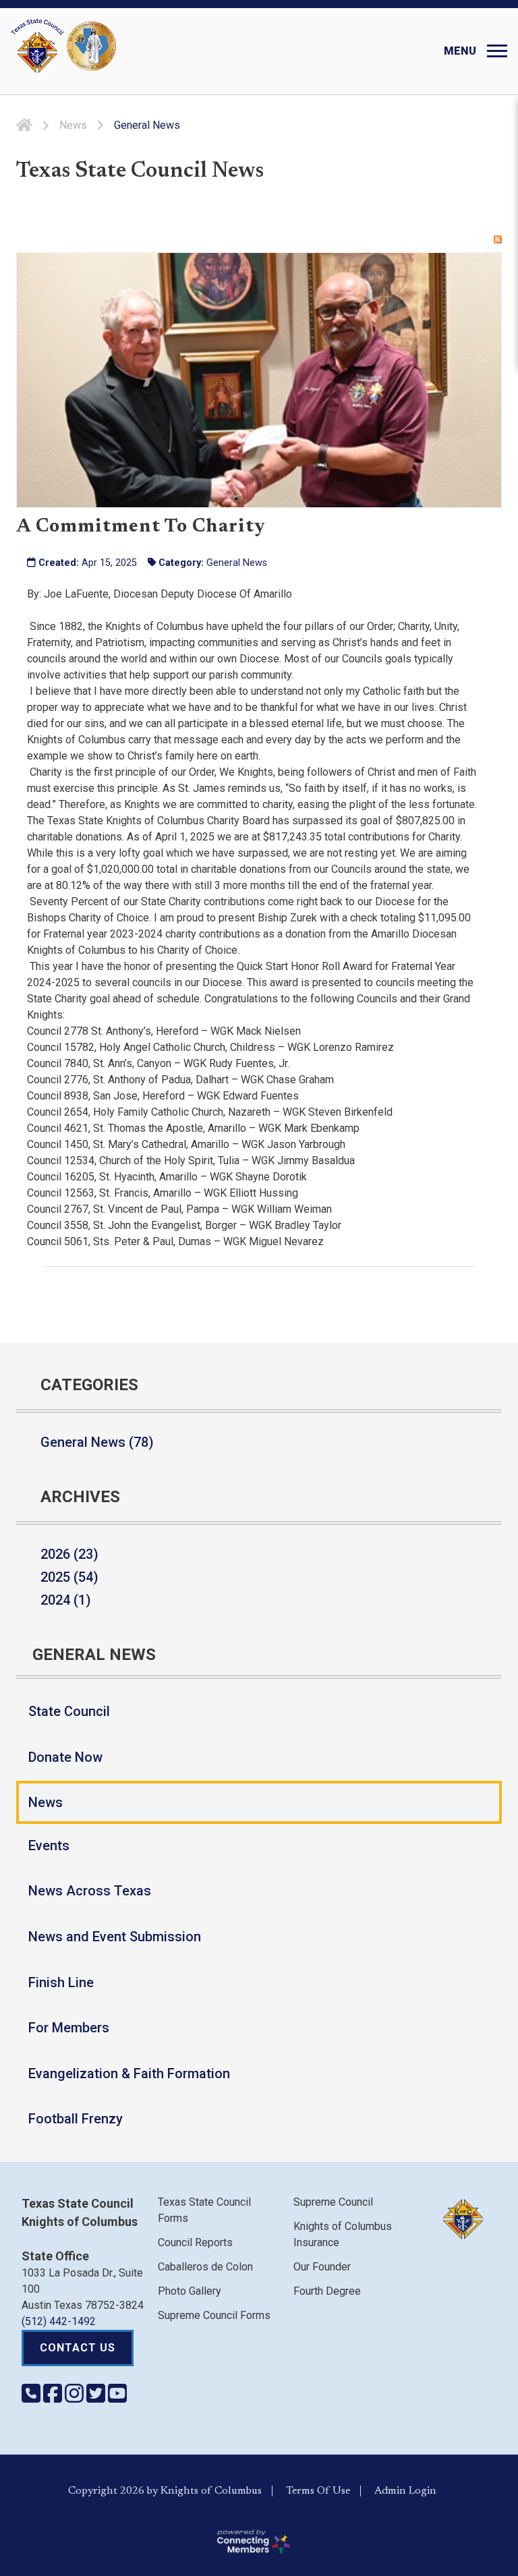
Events (49, 1845)
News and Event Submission (115, 1937)
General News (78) (97, 1442)
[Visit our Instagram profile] (76, 2398)
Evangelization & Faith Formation (129, 2073)
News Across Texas (90, 1891)
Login (423, 2491)
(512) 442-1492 (59, 2321)
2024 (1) (66, 1600)
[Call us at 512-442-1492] (32, 2398)
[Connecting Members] (252, 2542)
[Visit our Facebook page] (54, 2398)
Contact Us (78, 2348)
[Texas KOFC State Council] (63, 46)
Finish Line (61, 1982)
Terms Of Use (318, 2491)
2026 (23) (69, 1554)
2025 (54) (69, 1577)
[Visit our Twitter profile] (97, 2398)
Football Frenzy (76, 2119)
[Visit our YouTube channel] (117, 2398)
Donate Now (65, 1757)
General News (237, 563)
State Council (69, 1711)
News (46, 1802)
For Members (69, 2028)
